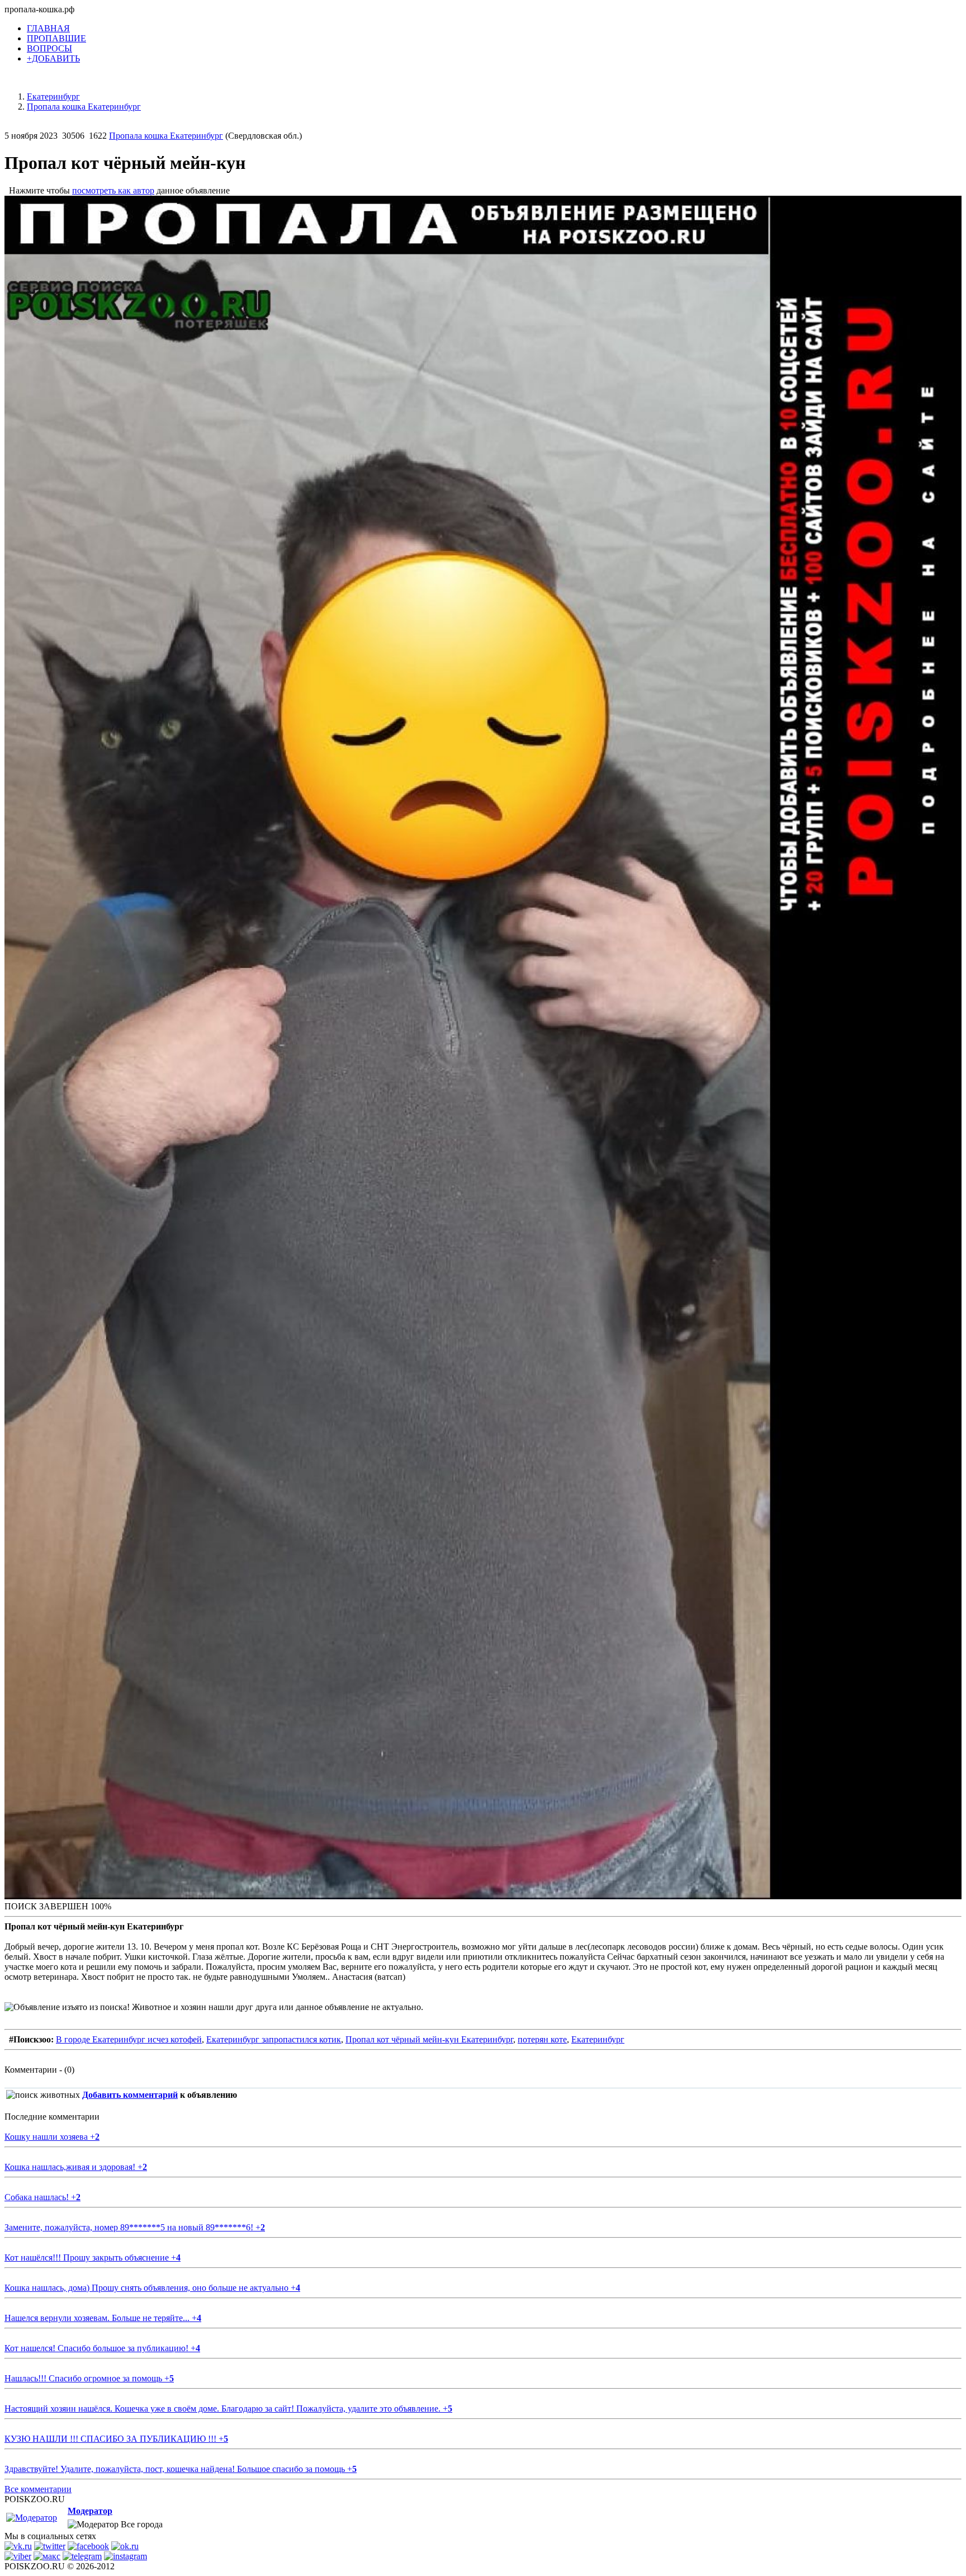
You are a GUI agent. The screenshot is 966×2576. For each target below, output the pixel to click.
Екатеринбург (598, 2039)
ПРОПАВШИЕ (56, 38)
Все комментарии (38, 2489)
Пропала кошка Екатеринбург (166, 136)
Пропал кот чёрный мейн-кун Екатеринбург (429, 2039)
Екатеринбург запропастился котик (274, 2039)
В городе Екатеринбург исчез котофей (129, 2039)
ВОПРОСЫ (49, 48)
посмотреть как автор (113, 190)
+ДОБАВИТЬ (53, 58)
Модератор (90, 2511)
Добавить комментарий (130, 2095)
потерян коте (542, 2039)
